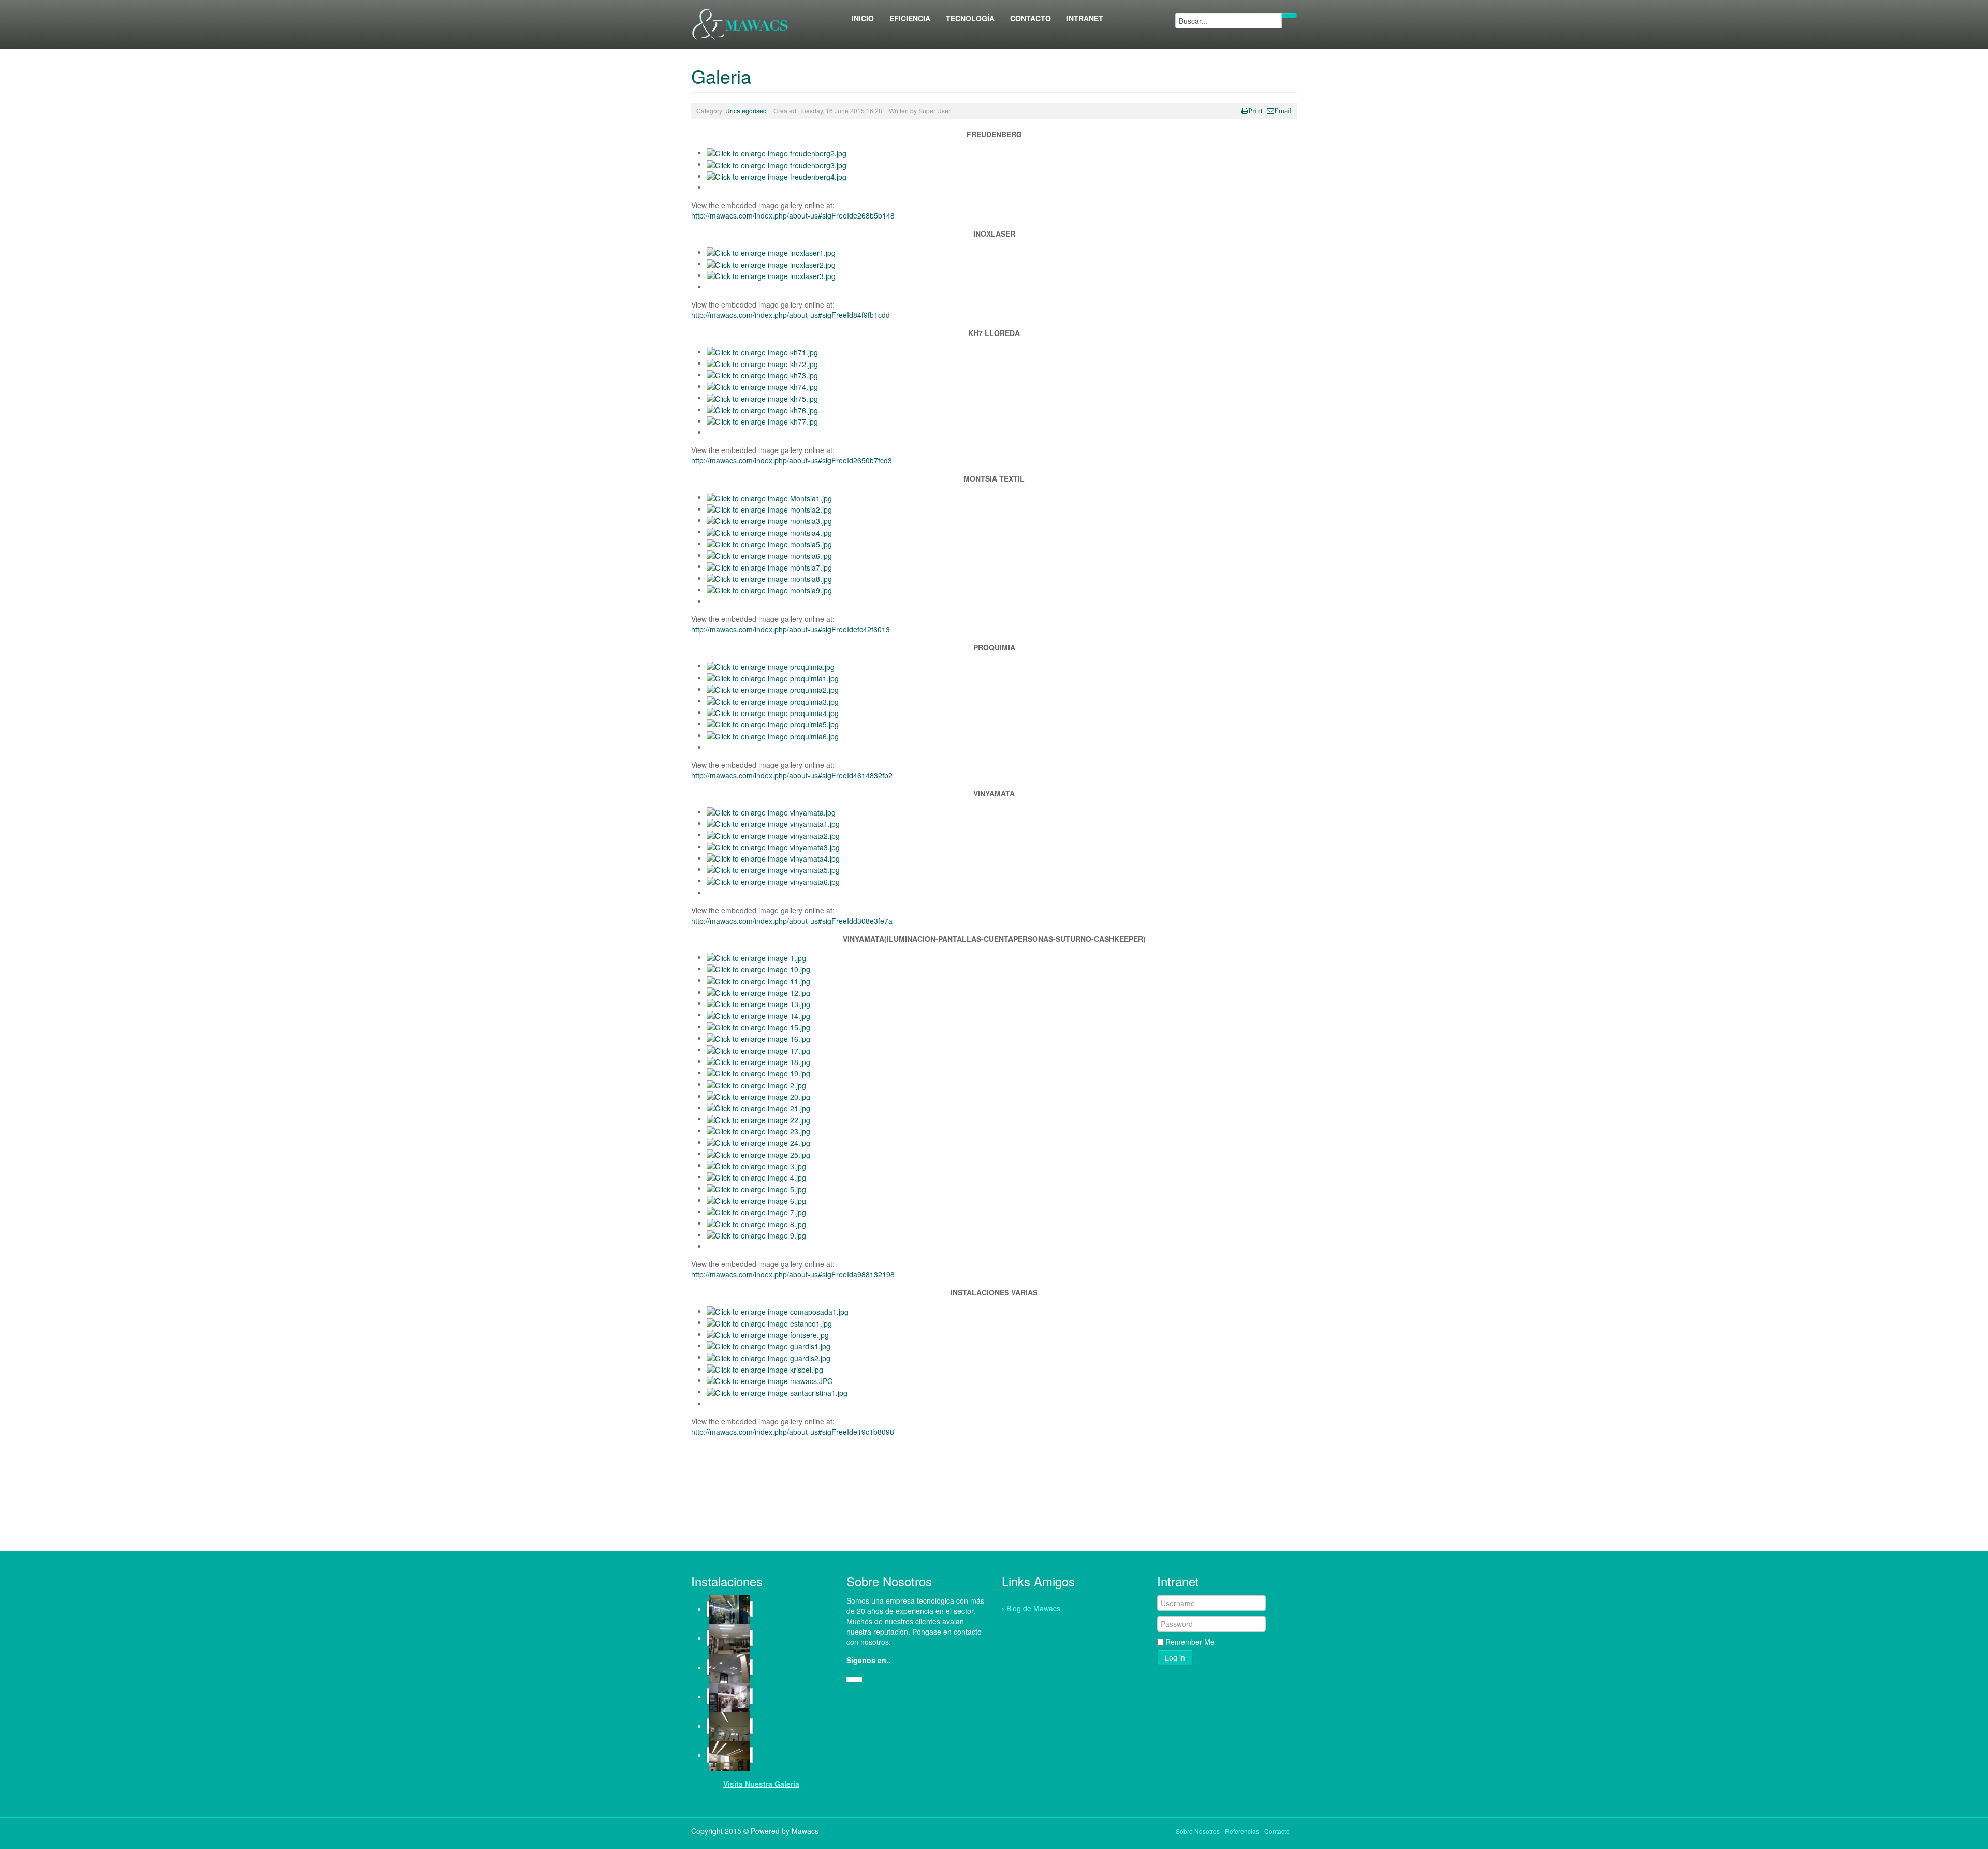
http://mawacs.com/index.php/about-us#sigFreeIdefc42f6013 (791, 629)
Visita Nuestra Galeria (761, 1784)
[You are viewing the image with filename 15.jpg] (758, 1026)
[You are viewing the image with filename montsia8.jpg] (769, 578)
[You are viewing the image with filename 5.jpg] (756, 1188)
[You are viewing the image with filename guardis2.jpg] (769, 1357)
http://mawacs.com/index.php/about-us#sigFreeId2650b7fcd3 (792, 460)
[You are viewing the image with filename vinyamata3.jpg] (773, 846)
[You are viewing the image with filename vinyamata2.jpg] (773, 834)
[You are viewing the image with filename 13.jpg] (758, 1003)
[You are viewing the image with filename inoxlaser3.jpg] (771, 275)
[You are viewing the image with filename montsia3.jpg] (769, 520)
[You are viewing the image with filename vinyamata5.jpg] (773, 869)
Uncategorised (746, 111)
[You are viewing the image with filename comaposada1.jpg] (778, 1311)
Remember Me (1190, 1642)
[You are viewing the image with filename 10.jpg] (758, 968)
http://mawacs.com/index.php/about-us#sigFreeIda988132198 (793, 1274)
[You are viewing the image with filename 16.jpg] (758, 1038)
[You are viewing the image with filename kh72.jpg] (762, 362)
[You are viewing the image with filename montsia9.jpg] (769, 589)
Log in (1175, 1657)
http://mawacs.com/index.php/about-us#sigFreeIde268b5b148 (793, 215)
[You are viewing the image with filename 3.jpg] (756, 1165)
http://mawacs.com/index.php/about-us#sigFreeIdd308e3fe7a (792, 921)
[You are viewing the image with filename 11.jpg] (758, 980)
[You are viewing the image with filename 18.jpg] (758, 1061)
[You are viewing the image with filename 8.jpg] (756, 1222)
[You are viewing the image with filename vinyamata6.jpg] (773, 880)
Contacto (1277, 1831)
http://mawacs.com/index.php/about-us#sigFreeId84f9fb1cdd (791, 315)
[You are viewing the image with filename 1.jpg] (756, 957)
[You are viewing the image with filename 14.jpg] (758, 1014)
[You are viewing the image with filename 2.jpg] (756, 1084)
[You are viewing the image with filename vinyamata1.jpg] (773, 823)
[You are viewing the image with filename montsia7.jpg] (769, 566)
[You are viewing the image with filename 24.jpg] (758, 1142)
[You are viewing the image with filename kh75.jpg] (762, 397)
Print (1255, 111)
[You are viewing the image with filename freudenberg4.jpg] (777, 176)
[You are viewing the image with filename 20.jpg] (758, 1096)
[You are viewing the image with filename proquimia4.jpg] (773, 712)
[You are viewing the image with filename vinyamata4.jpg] (773, 857)
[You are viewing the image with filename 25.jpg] (758, 1153)
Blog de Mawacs (1033, 1608)
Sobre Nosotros (1198, 1831)
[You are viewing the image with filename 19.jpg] (758, 1072)
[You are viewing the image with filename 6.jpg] (756, 1200)
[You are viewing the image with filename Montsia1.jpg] (769, 497)
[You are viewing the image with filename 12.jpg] (758, 992)
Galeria (721, 76)
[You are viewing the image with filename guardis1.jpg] (769, 1345)
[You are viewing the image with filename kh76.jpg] (762, 409)
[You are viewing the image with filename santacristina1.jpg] (777, 1391)
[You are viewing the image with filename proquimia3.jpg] (773, 700)
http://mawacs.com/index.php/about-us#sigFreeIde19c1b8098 (793, 1432)
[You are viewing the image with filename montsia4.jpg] (769, 531)
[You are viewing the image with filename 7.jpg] (756, 1211)
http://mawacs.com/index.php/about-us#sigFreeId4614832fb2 (792, 775)
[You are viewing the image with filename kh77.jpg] (762, 420)
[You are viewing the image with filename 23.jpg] (758, 1130)
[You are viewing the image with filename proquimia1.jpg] (773, 677)
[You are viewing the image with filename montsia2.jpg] (769, 508)
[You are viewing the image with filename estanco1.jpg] (769, 1322)
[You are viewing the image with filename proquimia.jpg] (771, 665)
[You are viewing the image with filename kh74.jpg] (762, 386)
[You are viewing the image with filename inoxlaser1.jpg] (771, 252)
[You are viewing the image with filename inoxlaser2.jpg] (771, 263)
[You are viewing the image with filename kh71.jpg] (762, 351)
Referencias (1242, 1831)
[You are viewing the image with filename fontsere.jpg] (768, 1334)
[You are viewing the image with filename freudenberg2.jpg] (777, 152)
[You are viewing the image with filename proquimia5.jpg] (773, 723)
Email (1283, 111)
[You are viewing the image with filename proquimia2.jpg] (773, 689)
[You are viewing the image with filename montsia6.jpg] (769, 555)
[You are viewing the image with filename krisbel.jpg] (765, 1368)
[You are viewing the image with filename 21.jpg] (758, 1107)
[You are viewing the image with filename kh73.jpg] (762, 374)
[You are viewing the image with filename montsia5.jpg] (769, 543)
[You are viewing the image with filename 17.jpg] (758, 1049)
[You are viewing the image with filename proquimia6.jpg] (773, 735)
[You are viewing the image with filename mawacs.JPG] (770, 1380)
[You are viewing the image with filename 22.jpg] (758, 1118)
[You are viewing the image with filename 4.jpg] (756, 1176)
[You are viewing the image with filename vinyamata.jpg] (771, 811)
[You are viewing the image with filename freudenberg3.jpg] (777, 164)
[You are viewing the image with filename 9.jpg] (756, 1234)
